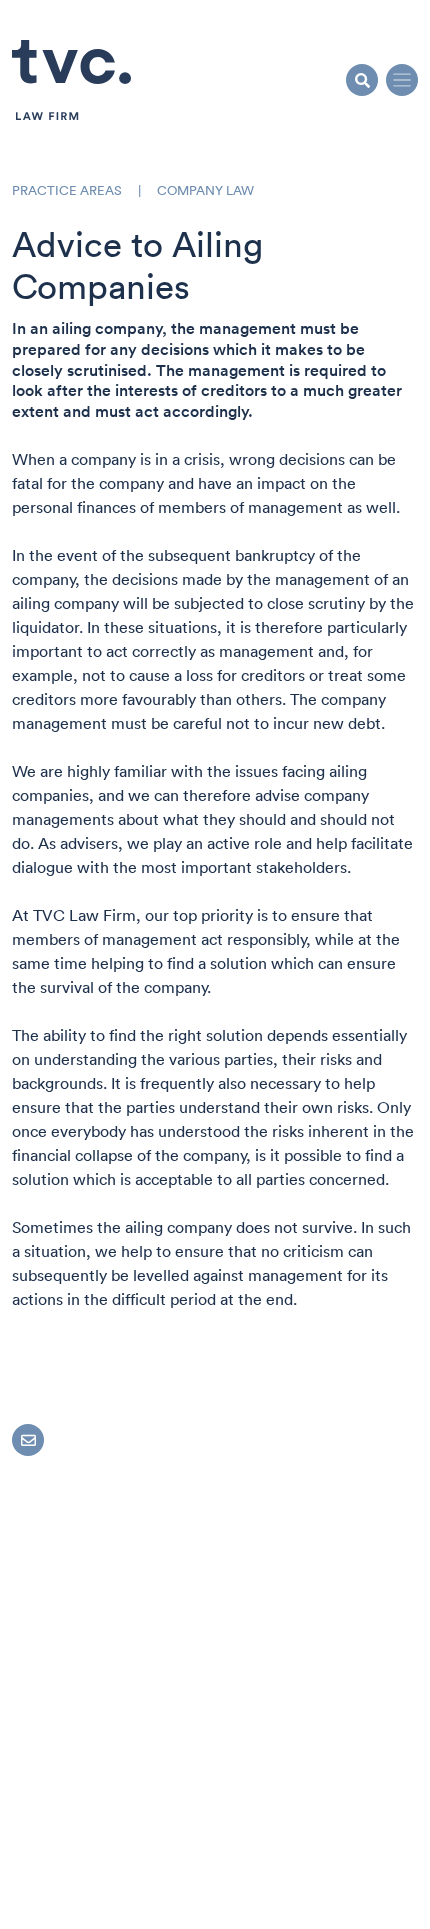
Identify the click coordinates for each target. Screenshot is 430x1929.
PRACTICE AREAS (67, 190)
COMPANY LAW (205, 190)
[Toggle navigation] (402, 80)
